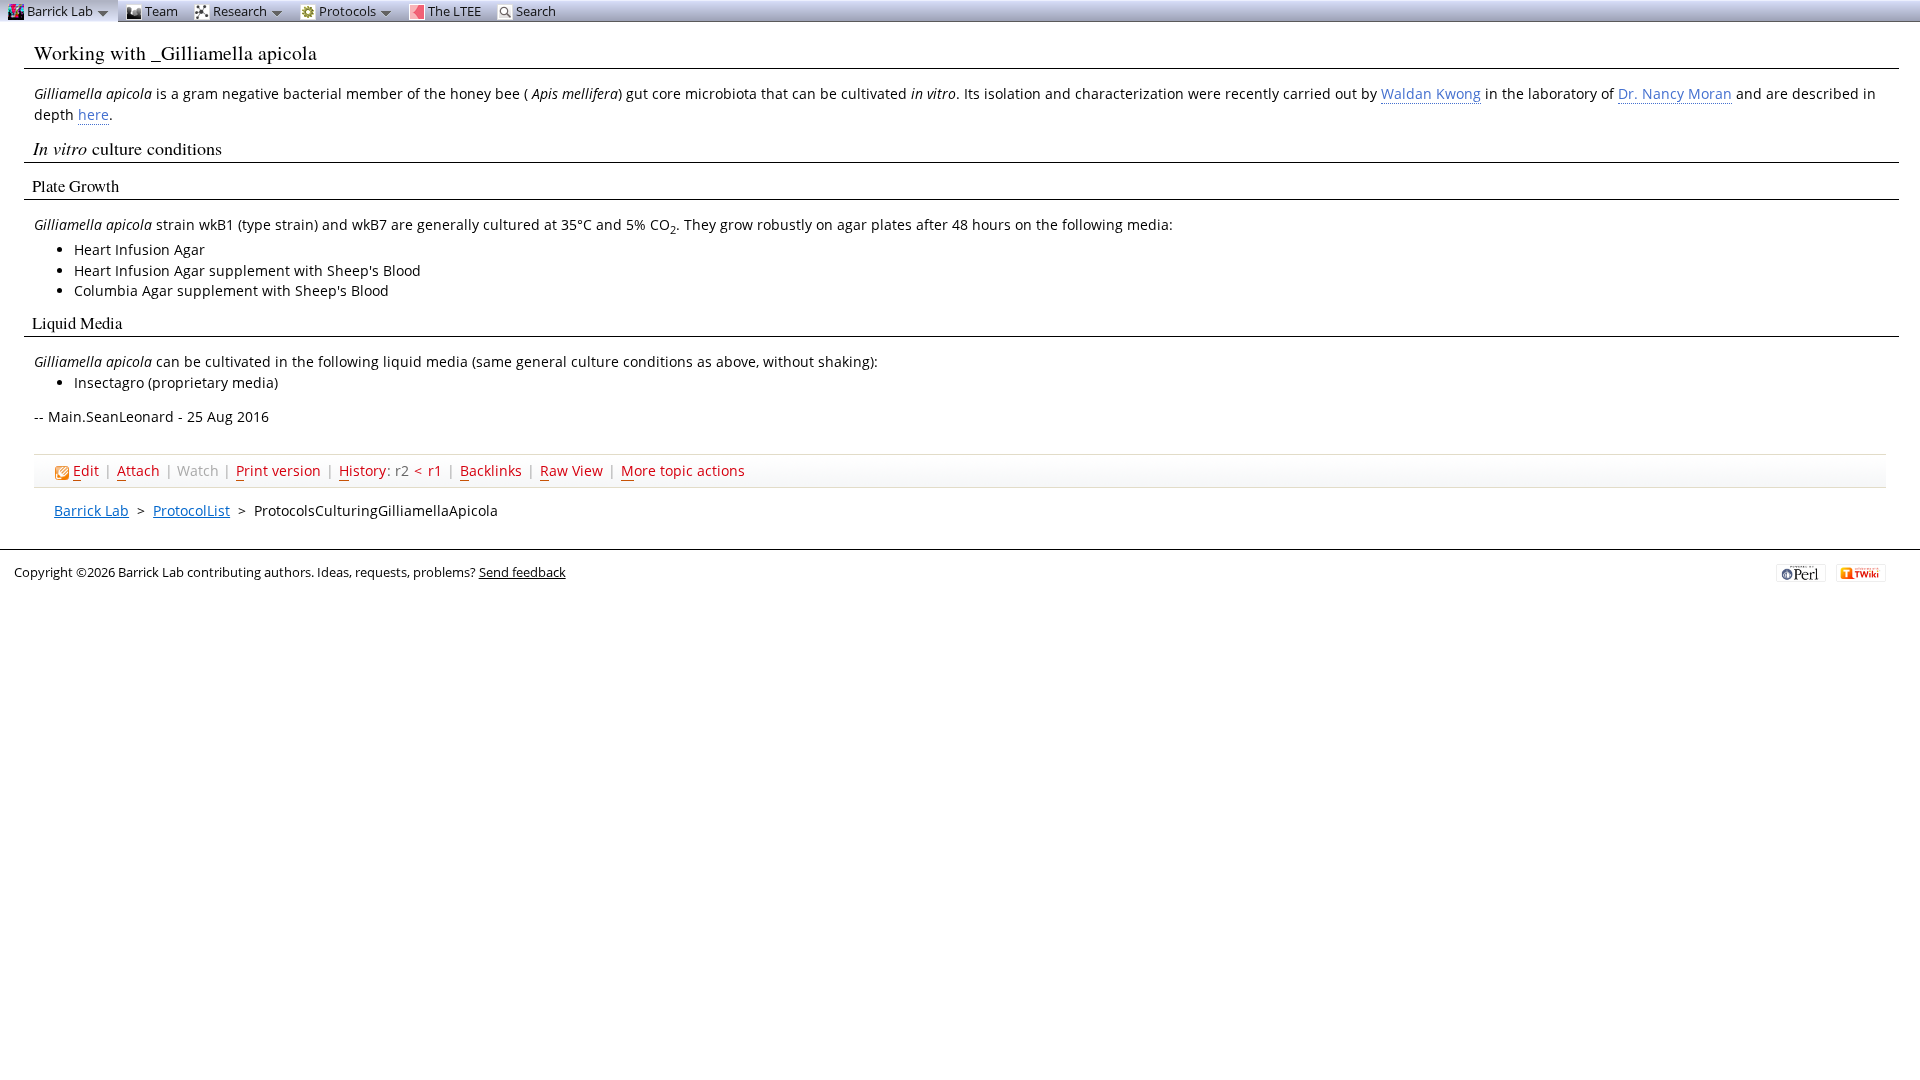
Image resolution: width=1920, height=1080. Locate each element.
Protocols (347, 11)
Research (240, 11)
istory (362, 470)
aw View (571, 470)
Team (160, 11)
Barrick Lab (91, 510)
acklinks (491, 470)
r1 (435, 470)
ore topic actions (683, 470)
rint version (278, 470)
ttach (138, 470)
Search (534, 11)
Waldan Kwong (1431, 93)
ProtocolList (191, 510)
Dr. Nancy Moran (1675, 93)
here (93, 114)
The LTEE (453, 11)
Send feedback (522, 572)
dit (86, 470)
